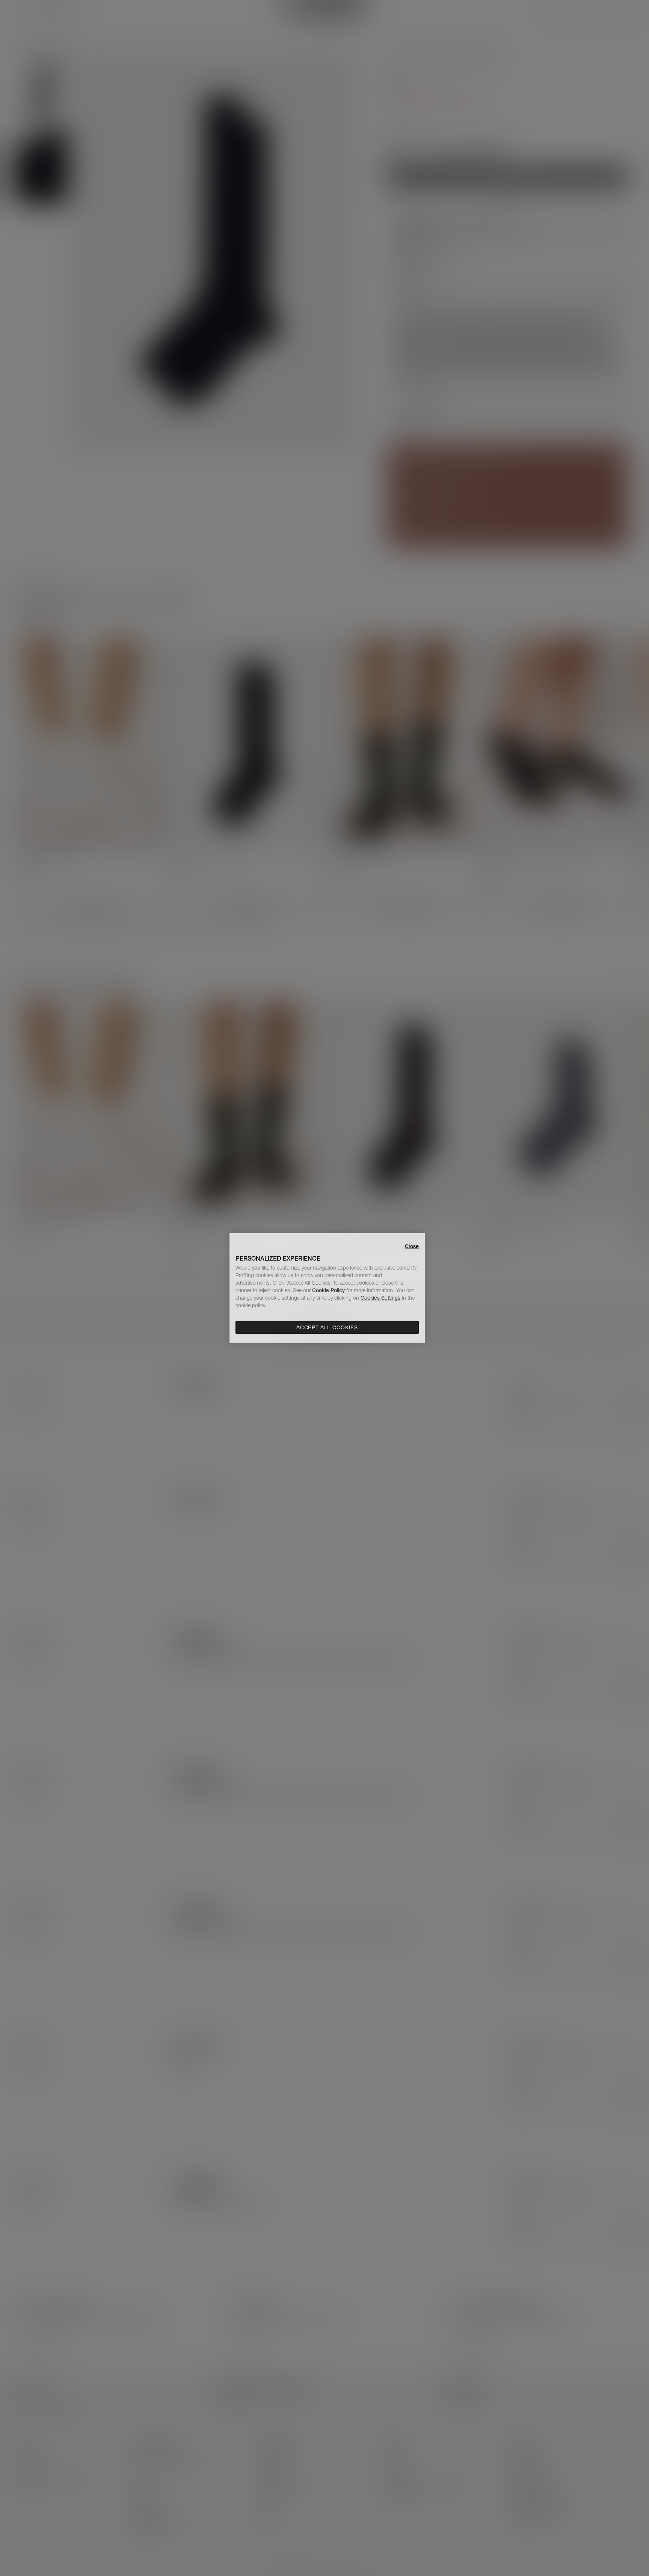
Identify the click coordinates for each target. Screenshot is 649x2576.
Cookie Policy (328, 1290)
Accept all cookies (327, 1327)
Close (412, 1246)
